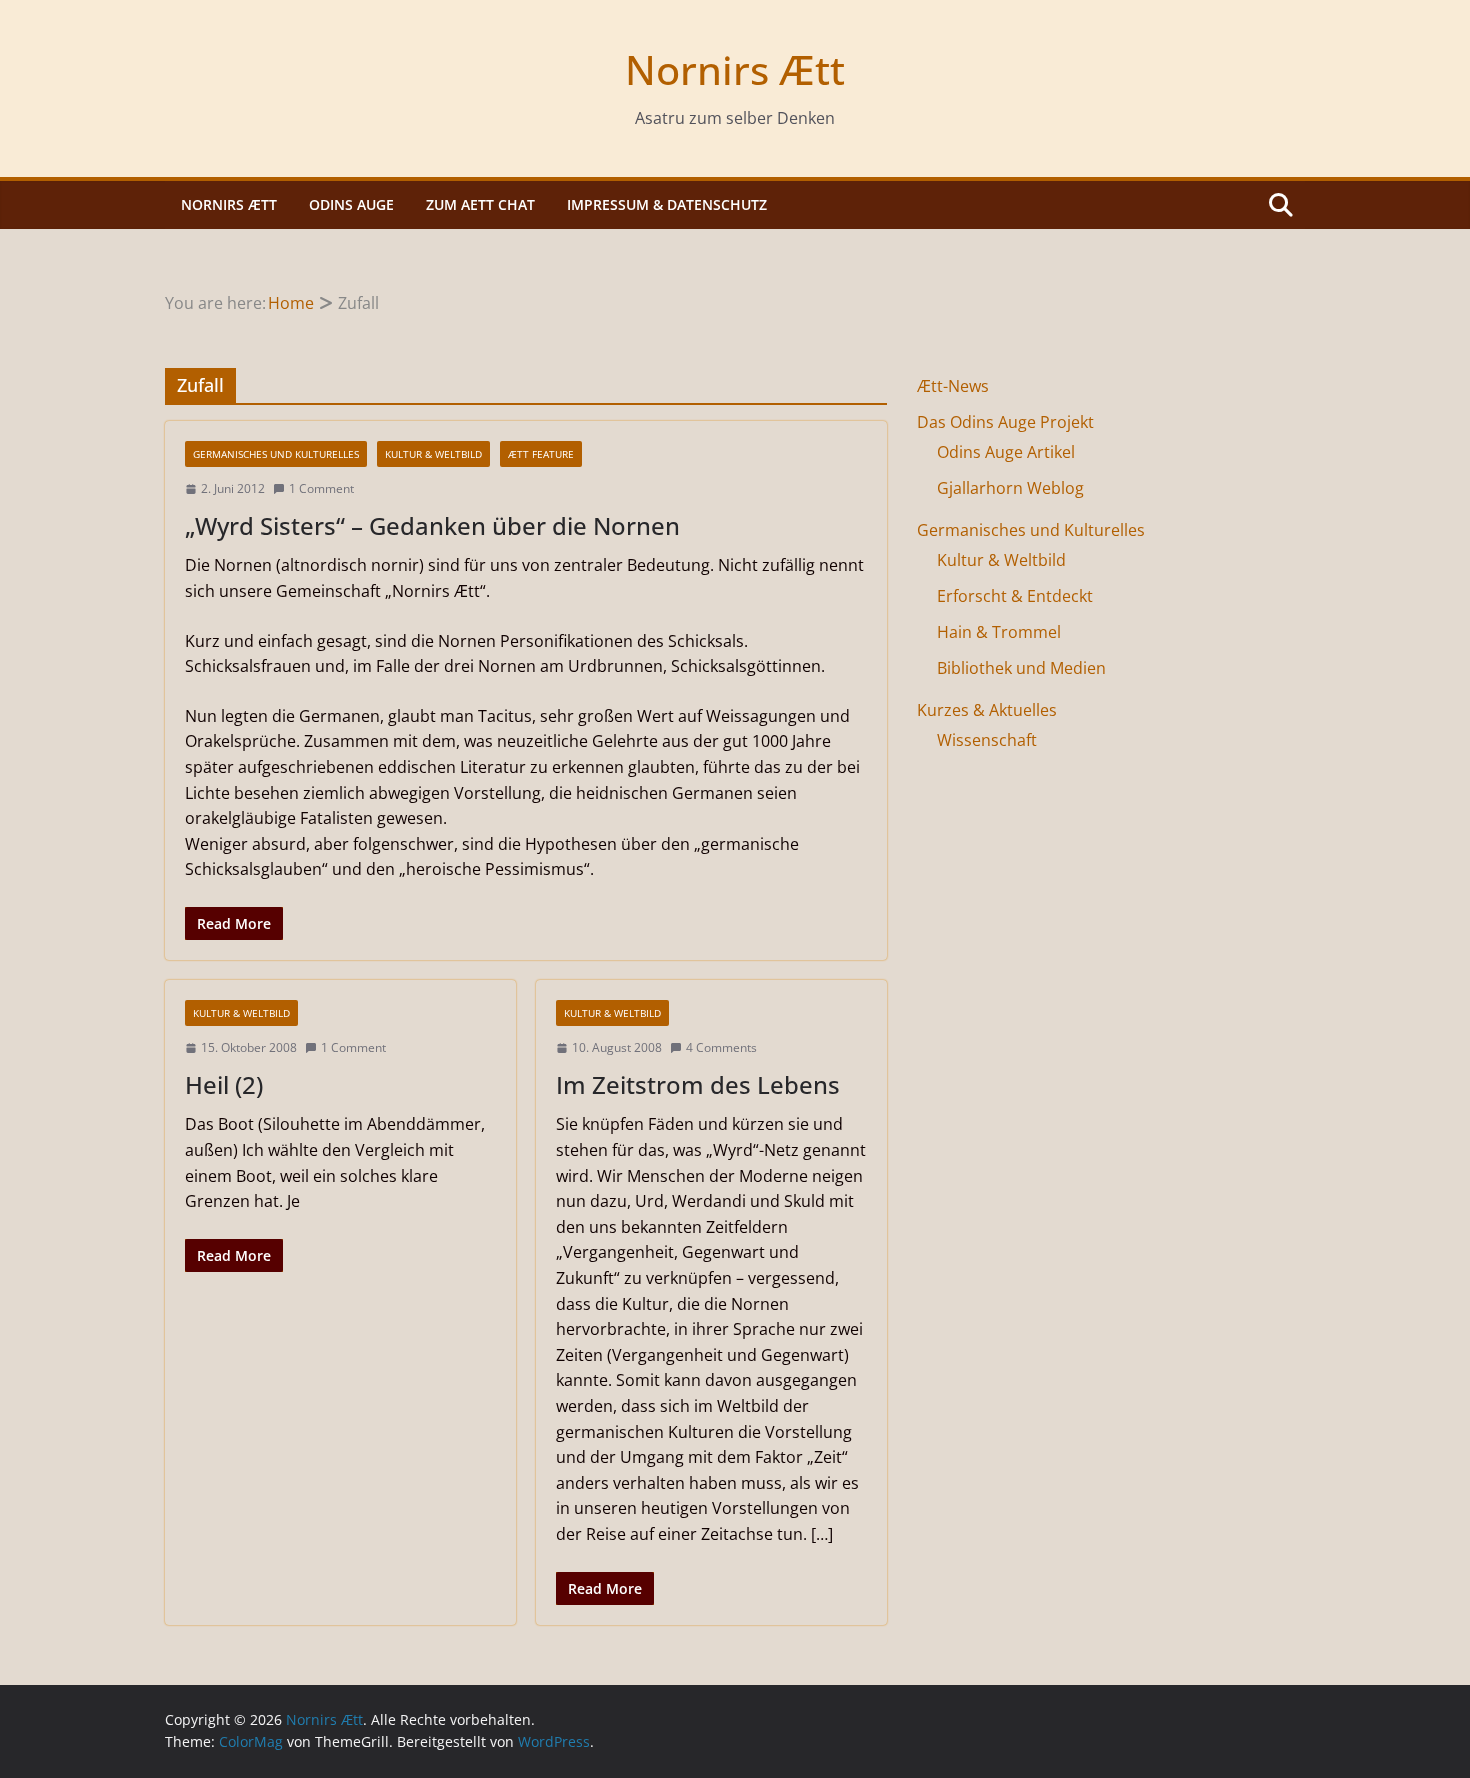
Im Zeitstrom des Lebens (698, 1084)
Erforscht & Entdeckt (1015, 596)
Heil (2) (224, 1084)
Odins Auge (351, 204)
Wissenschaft (987, 740)
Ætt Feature (541, 454)
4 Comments (721, 1047)
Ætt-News (953, 386)
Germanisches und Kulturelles (276, 454)
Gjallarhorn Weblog (1010, 488)
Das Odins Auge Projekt (1005, 422)
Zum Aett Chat (480, 204)
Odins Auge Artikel (1006, 452)
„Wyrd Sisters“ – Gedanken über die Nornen (432, 525)
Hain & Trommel (999, 632)
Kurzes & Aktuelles (987, 710)
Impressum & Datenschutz (667, 204)
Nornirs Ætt (735, 69)
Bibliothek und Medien (1021, 668)
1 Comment (321, 488)
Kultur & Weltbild (433, 454)
